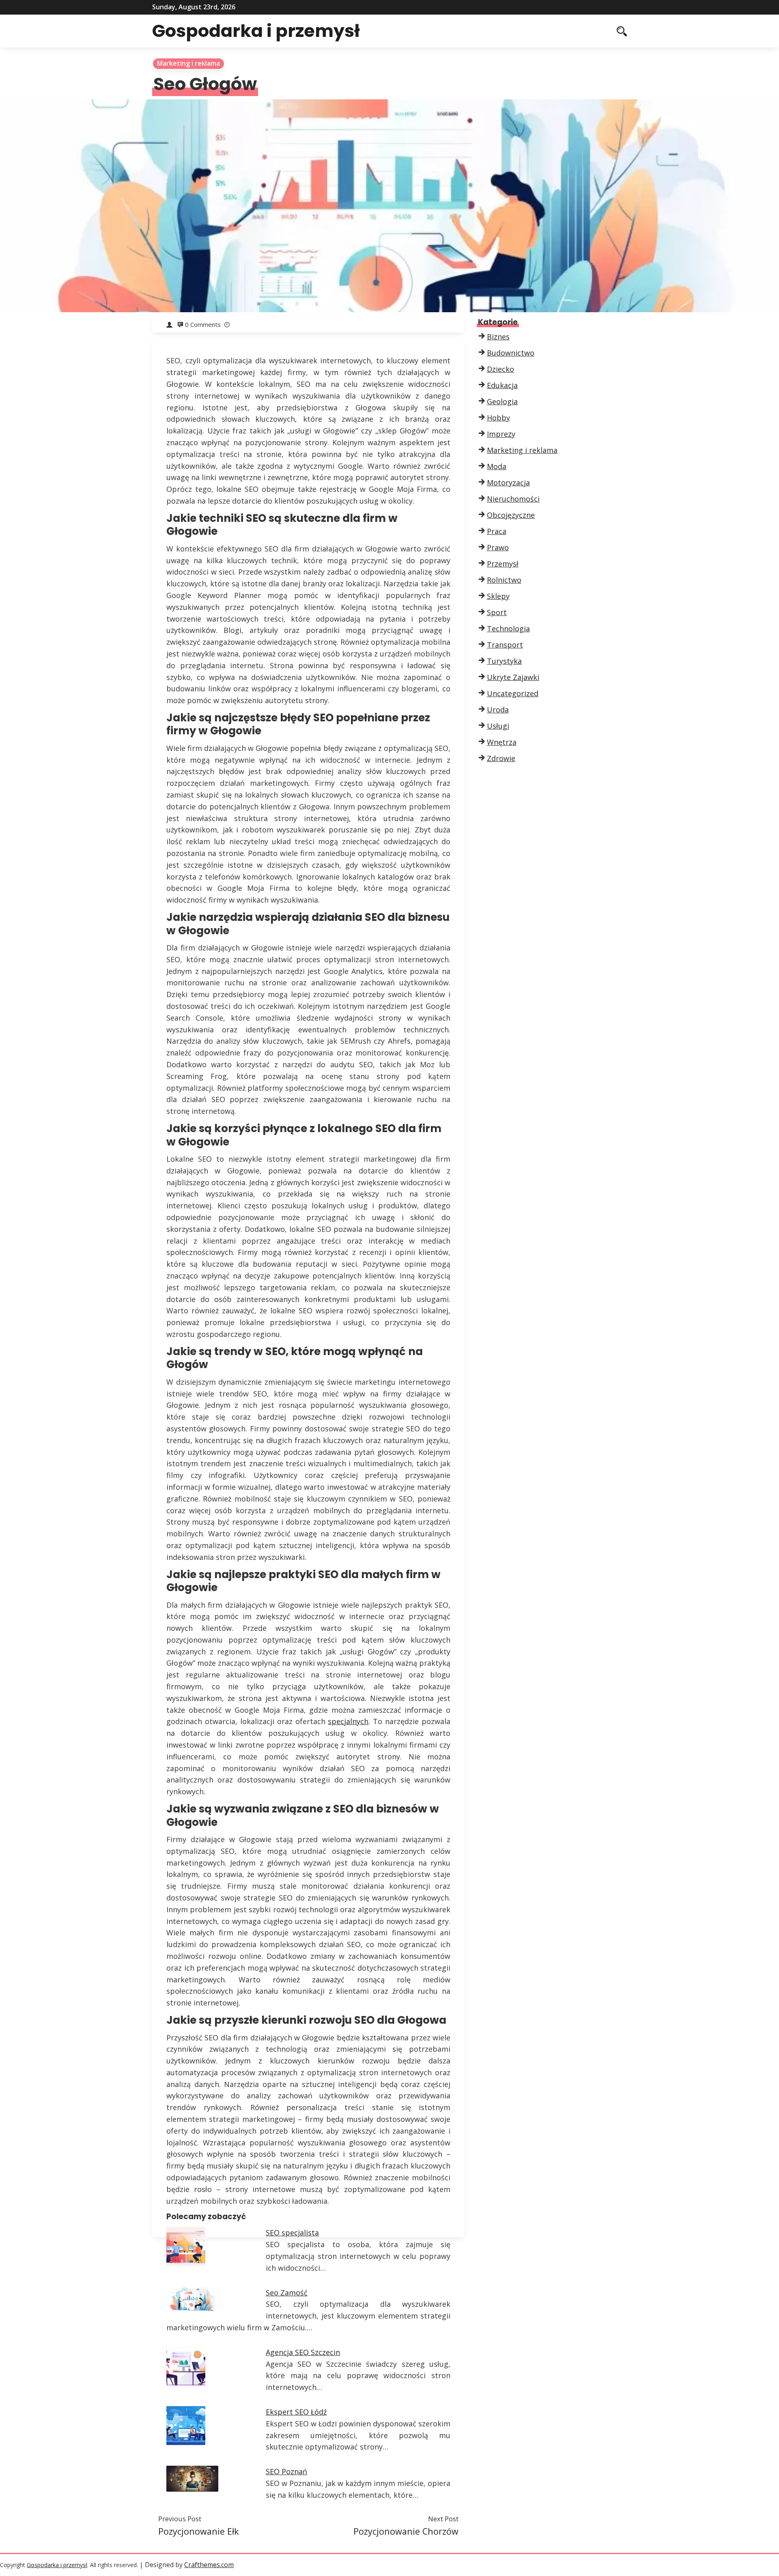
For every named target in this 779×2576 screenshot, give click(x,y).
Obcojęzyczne (511, 515)
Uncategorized (513, 693)
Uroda (498, 710)
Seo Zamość (287, 2293)
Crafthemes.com (209, 2565)
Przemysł (503, 564)
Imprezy (501, 434)
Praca (497, 531)
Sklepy (498, 596)
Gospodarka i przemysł (256, 31)
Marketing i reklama (188, 63)
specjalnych (348, 1721)
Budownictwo (511, 353)
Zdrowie (501, 758)
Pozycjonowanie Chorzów (406, 2531)
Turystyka (504, 661)
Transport (505, 645)
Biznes (498, 337)
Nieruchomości (513, 499)
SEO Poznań (286, 2471)
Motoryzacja (508, 483)
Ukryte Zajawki (513, 677)
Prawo (498, 547)
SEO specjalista (292, 2233)
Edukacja (502, 385)
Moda (497, 466)
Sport (497, 612)
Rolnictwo (504, 580)
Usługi (498, 726)
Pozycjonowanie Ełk (199, 2531)
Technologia (508, 628)
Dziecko (500, 369)
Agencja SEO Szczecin (303, 2352)
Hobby (498, 418)
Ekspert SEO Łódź (296, 2412)
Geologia (502, 401)
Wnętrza (502, 742)
